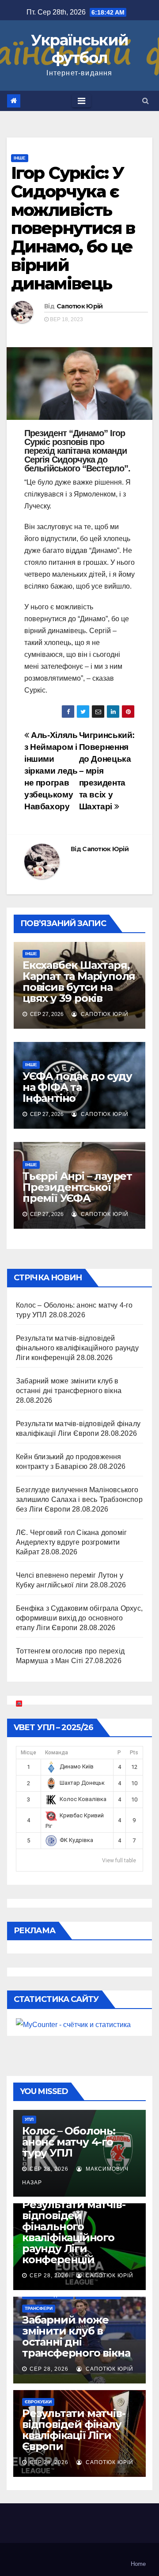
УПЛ (29, 2119)
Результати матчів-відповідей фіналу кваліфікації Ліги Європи (74, 2430)
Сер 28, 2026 (49, 2169)
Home (138, 2564)
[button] (146, 101)
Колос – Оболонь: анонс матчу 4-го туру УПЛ (69, 2142)
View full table (119, 1861)
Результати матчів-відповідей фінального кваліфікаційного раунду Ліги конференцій (77, 1348)
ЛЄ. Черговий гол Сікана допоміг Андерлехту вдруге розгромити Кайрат (71, 1542)
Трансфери (39, 2308)
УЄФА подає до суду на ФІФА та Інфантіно (77, 1087)
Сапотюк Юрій (80, 306)
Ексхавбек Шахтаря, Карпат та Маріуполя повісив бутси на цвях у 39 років (79, 982)
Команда (57, 1753)
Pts (134, 1753)
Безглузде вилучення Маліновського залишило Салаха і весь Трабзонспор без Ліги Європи (79, 1499)
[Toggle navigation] (81, 101)
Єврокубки (38, 2402)
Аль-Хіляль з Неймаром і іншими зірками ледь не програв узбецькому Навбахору (51, 771)
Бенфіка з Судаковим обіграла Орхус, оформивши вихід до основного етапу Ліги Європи (79, 1618)
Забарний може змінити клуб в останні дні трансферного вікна (76, 2336)
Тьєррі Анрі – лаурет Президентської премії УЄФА (77, 1187)
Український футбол (79, 49)
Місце (28, 1753)
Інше (20, 158)
